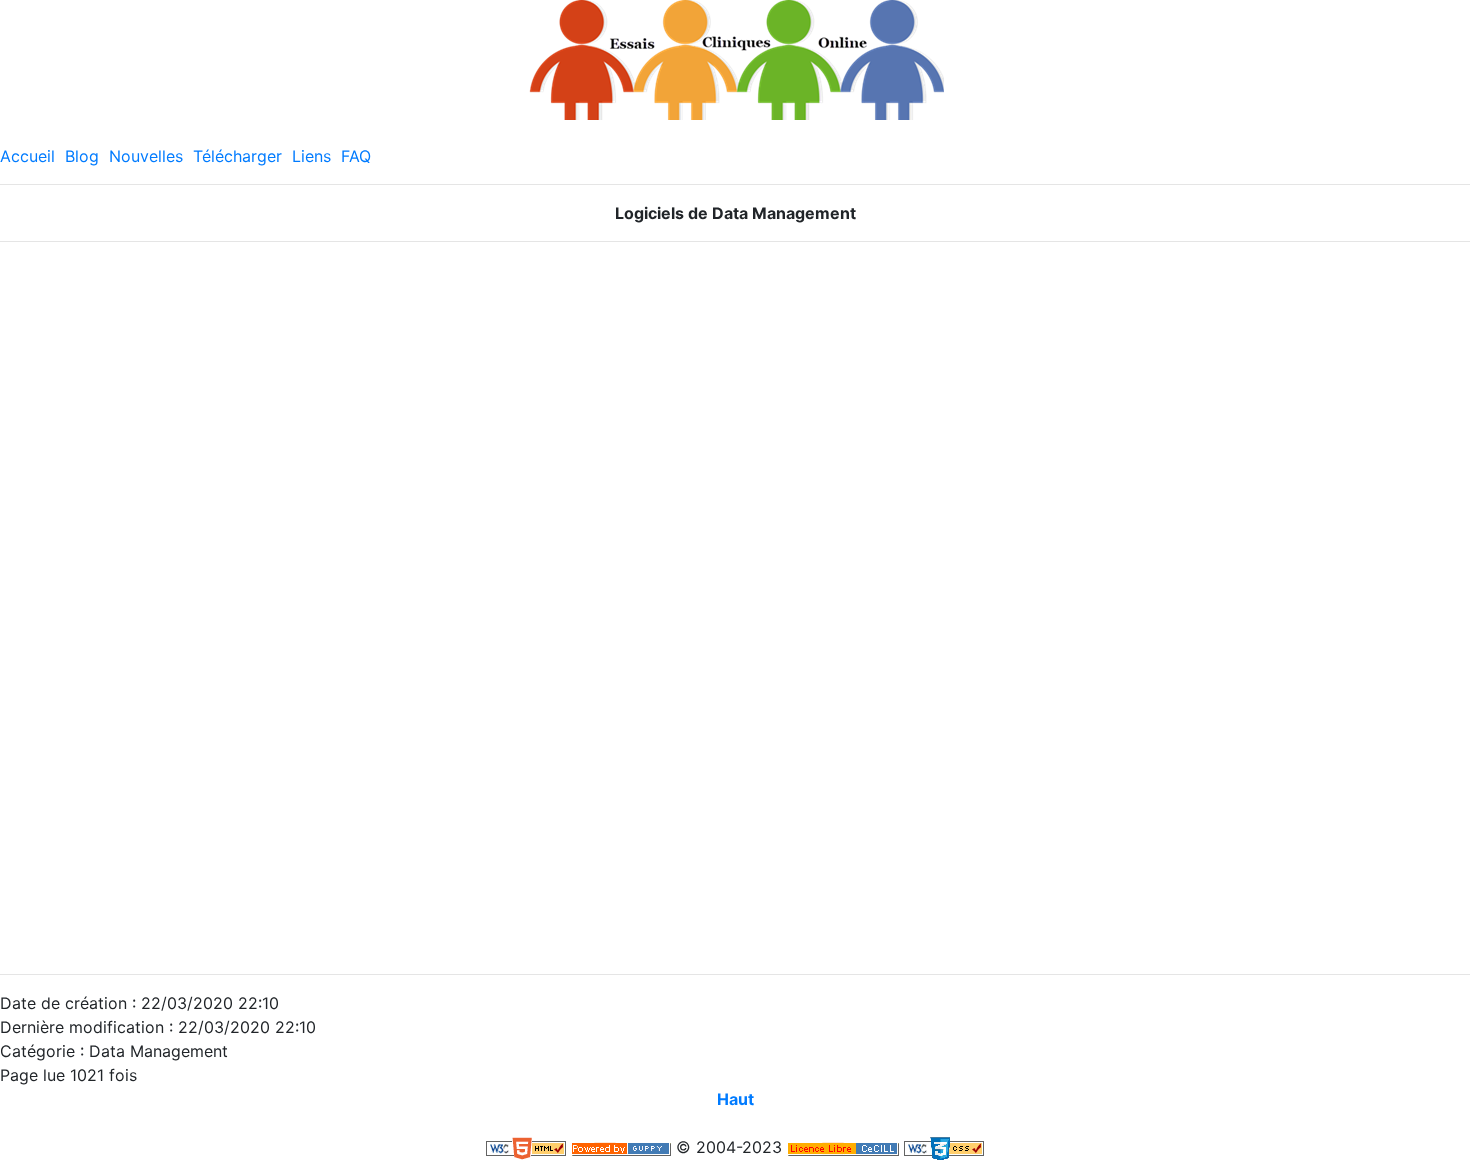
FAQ (356, 156)
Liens (311, 156)
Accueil (27, 156)
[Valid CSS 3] (944, 1147)
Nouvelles (146, 156)
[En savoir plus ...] (843, 1147)
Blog (82, 156)
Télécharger (237, 156)
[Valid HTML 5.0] (526, 1147)
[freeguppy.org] (621, 1147)
